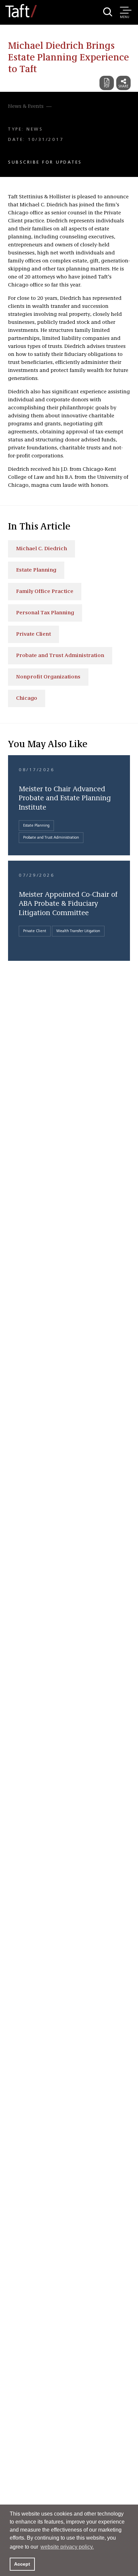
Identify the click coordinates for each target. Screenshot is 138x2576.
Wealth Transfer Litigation (78, 931)
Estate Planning (36, 570)
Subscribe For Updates (45, 162)
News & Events (26, 106)
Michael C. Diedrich (42, 549)
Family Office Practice (45, 592)
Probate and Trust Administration (60, 656)
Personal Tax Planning (45, 613)
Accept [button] (22, 2564)
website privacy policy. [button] (67, 2547)
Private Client (33, 634)
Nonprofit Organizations (48, 677)
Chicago (27, 698)
